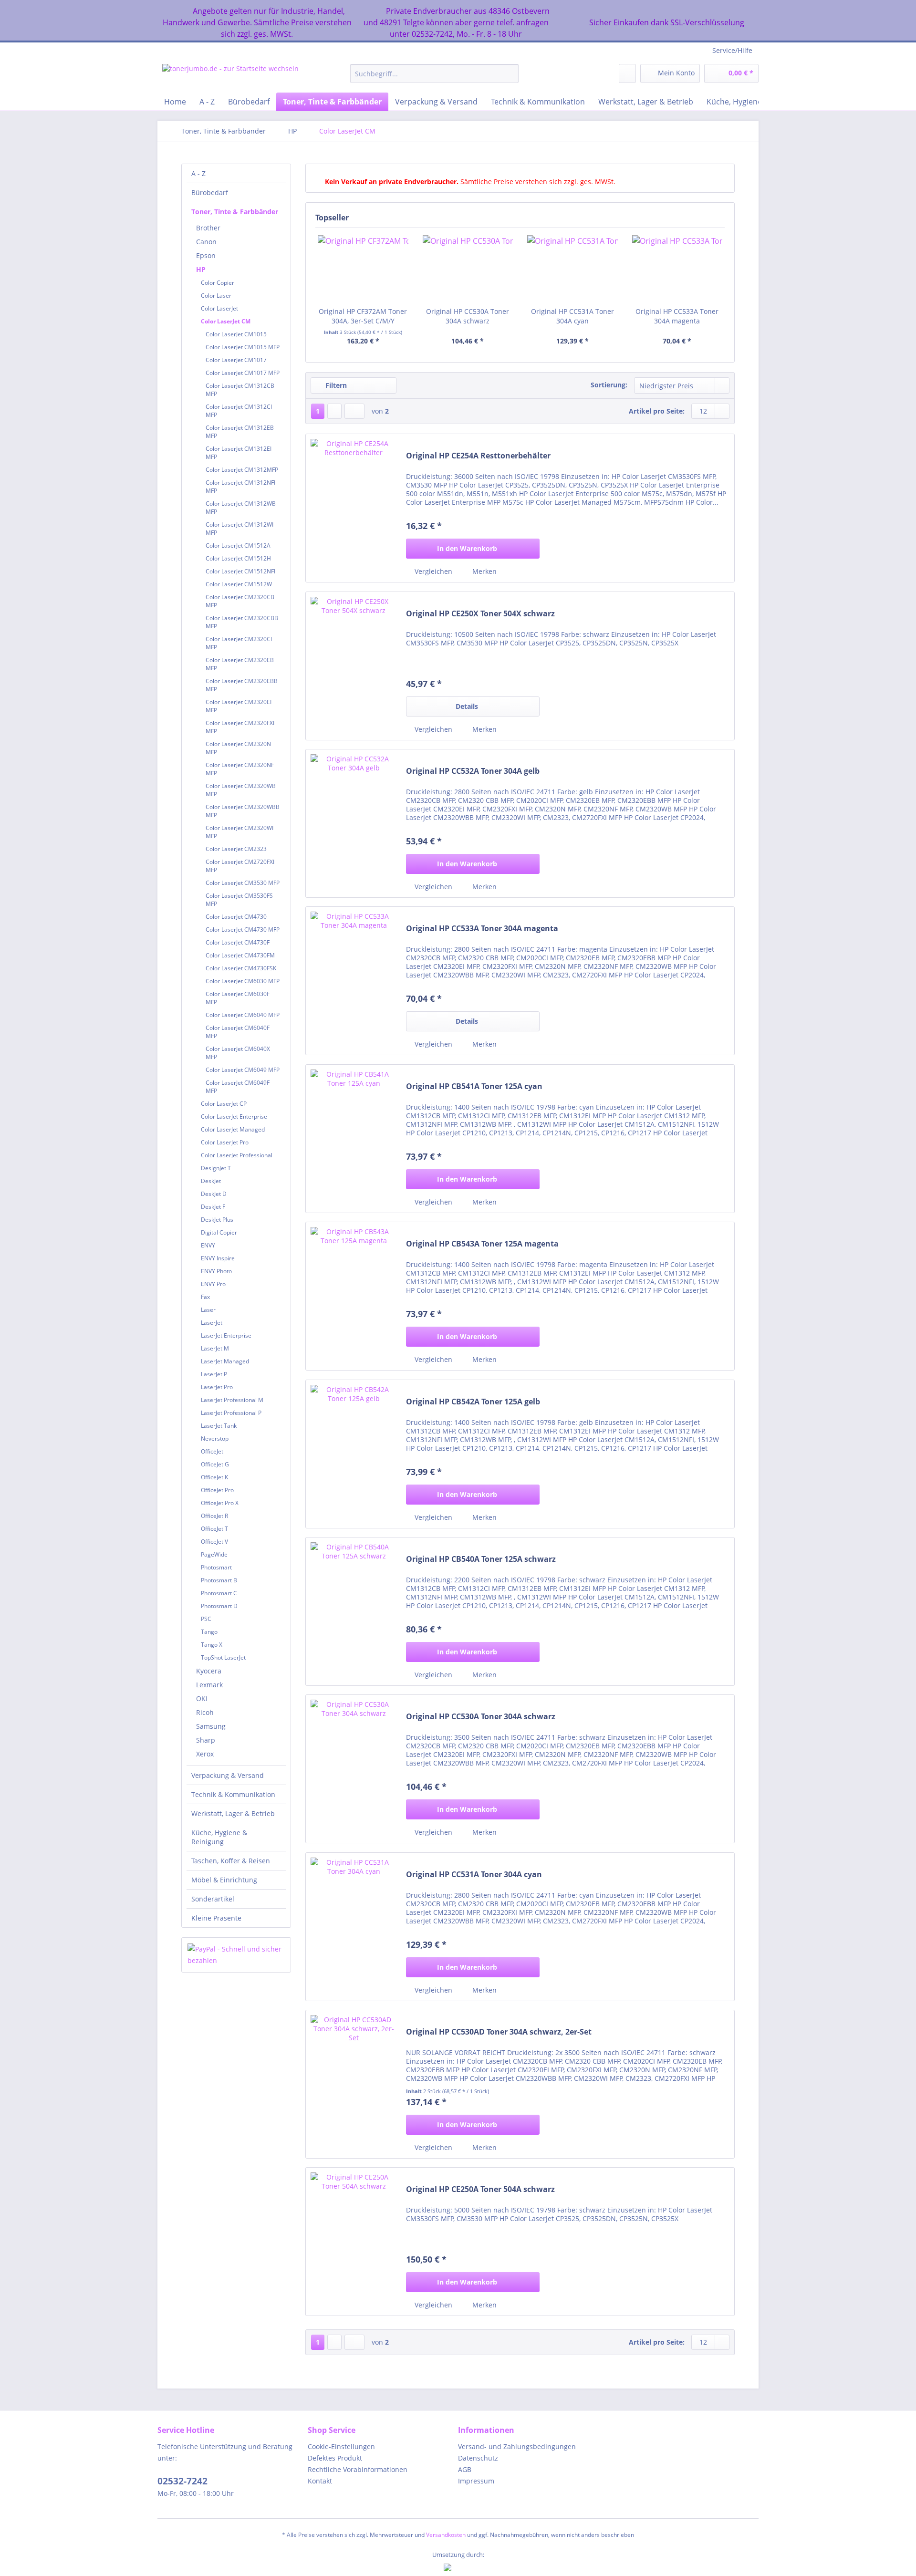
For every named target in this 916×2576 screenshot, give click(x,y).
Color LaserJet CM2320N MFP (238, 748)
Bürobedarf (210, 192)
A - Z (198, 173)
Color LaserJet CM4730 (236, 917)
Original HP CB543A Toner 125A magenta (482, 1244)
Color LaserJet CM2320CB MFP (240, 601)
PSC (206, 1619)
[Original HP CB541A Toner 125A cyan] (354, 1139)
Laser (208, 1310)
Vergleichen (432, 571)
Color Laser (216, 296)
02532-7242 (182, 2481)
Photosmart (216, 1567)
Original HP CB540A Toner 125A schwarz (481, 1559)
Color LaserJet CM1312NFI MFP (240, 487)
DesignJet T (216, 1168)
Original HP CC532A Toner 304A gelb (473, 771)
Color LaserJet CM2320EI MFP (239, 706)
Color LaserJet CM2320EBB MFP (242, 685)
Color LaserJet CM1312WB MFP (241, 508)
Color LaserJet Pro (225, 1142)
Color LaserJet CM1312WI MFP (239, 529)
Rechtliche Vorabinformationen (358, 2469)
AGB (465, 2469)
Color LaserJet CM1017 (236, 360)
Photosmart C (219, 1593)
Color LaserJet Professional (237, 1155)
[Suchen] (510, 73)
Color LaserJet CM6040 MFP (243, 1015)
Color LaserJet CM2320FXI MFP (240, 727)
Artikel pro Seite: (657, 411)
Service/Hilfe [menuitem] (732, 50)
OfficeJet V (214, 1542)
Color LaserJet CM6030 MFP (243, 981)
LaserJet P (214, 1374)
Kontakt (320, 2481)
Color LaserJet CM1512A (238, 545)
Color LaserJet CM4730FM (240, 955)
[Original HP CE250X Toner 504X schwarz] (354, 666)
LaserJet (212, 1323)
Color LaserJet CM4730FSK (241, 968)
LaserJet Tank (219, 1426)
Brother (208, 228)
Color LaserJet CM (226, 321)
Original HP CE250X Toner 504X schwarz (480, 614)
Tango (209, 1632)
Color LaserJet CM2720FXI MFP (240, 866)
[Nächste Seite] (334, 411)
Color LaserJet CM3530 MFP (243, 883)
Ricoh (205, 1712)
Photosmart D (219, 1606)
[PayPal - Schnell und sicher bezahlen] (236, 1955)
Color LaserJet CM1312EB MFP (240, 432)
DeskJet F (213, 1207)
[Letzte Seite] (354, 411)
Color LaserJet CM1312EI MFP (239, 453)
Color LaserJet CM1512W (239, 584)
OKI (202, 1698)
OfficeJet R (214, 1516)
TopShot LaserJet (223, 1657)
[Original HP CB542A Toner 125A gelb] (354, 1454)
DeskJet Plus (217, 1220)
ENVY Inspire (218, 1258)
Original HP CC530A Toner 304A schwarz (468, 316)
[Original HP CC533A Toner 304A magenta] (677, 269)
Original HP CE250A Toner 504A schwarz (480, 2189)
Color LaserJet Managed (233, 1129)
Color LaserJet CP (224, 1104)
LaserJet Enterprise (226, 1335)
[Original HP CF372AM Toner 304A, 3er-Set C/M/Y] (363, 269)
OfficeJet (212, 1451)
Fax (205, 1297)
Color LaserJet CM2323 (236, 849)
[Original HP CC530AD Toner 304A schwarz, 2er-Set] (354, 2084)
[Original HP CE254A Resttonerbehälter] (354, 508)
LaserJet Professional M (232, 1400)
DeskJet (211, 1181)
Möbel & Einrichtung (224, 1880)
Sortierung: (609, 385)
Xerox (205, 1754)
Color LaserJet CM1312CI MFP (239, 411)
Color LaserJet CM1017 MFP (243, 373)
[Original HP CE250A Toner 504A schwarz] (354, 2242)
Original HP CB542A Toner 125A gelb (473, 1402)
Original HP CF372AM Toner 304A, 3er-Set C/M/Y (363, 316)
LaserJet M (215, 1348)
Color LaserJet (219, 308)
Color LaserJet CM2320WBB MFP (243, 811)
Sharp (206, 1740)
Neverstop (215, 1439)
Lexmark (209, 1685)
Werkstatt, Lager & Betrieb (233, 1813)
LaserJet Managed (225, 1361)
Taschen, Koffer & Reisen (231, 1861)
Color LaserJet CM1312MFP (242, 470)
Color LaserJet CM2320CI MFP (239, 643)
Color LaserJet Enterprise (234, 1117)
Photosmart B (219, 1580)
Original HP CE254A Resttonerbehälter (478, 456)
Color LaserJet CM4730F (238, 942)
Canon (206, 242)
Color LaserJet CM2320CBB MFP (242, 622)
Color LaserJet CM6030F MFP (238, 998)
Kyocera (209, 1671)
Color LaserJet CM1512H (238, 558)
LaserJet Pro (217, 1387)
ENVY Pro (213, 1284)
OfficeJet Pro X (220, 1503)
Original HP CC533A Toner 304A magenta (677, 316)
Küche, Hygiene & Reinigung (219, 1837)
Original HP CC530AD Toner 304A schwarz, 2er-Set (499, 2032)
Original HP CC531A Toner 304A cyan (572, 316)
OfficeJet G (215, 1464)
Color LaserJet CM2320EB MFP (240, 664)
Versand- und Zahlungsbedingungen (517, 2446)
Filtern (335, 385)
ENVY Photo (216, 1271)
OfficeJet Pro (217, 1490)
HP (201, 269)
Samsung (211, 1726)
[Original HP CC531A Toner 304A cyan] (572, 269)
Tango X (212, 1645)
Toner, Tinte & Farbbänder (235, 212)
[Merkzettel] (627, 73)
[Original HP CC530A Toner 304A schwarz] (468, 269)
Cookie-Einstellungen (341, 2446)
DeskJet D (214, 1194)
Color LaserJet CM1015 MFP (243, 347)
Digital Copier (219, 1232)
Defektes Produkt (335, 2458)
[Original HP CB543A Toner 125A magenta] (354, 1296)
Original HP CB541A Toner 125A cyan (474, 1086)
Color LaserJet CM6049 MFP (243, 1070)
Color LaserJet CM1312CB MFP (240, 390)
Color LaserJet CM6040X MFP (238, 1053)
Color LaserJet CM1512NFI (240, 571)
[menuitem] (434, 78)
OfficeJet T (214, 1529)
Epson (206, 255)
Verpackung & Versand (228, 1775)
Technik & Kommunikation (233, 1794)
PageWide (214, 1554)
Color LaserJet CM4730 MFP (243, 930)
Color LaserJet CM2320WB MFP (241, 790)
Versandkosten (446, 2535)
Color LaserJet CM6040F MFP (238, 1032)
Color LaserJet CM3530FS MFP (239, 900)
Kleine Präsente (216, 1918)
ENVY (208, 1245)
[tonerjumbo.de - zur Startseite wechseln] (230, 76)
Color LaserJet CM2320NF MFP (240, 769)
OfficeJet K (214, 1477)
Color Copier (218, 283)
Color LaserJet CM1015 (236, 334)
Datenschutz (478, 2458)
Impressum (476, 2481)
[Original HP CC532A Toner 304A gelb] (354, 823)
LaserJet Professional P (231, 1413)
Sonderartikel (213, 1899)
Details (467, 706)
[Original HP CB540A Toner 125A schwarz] (354, 1611)
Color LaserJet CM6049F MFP (238, 1087)
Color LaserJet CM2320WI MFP (239, 832)
